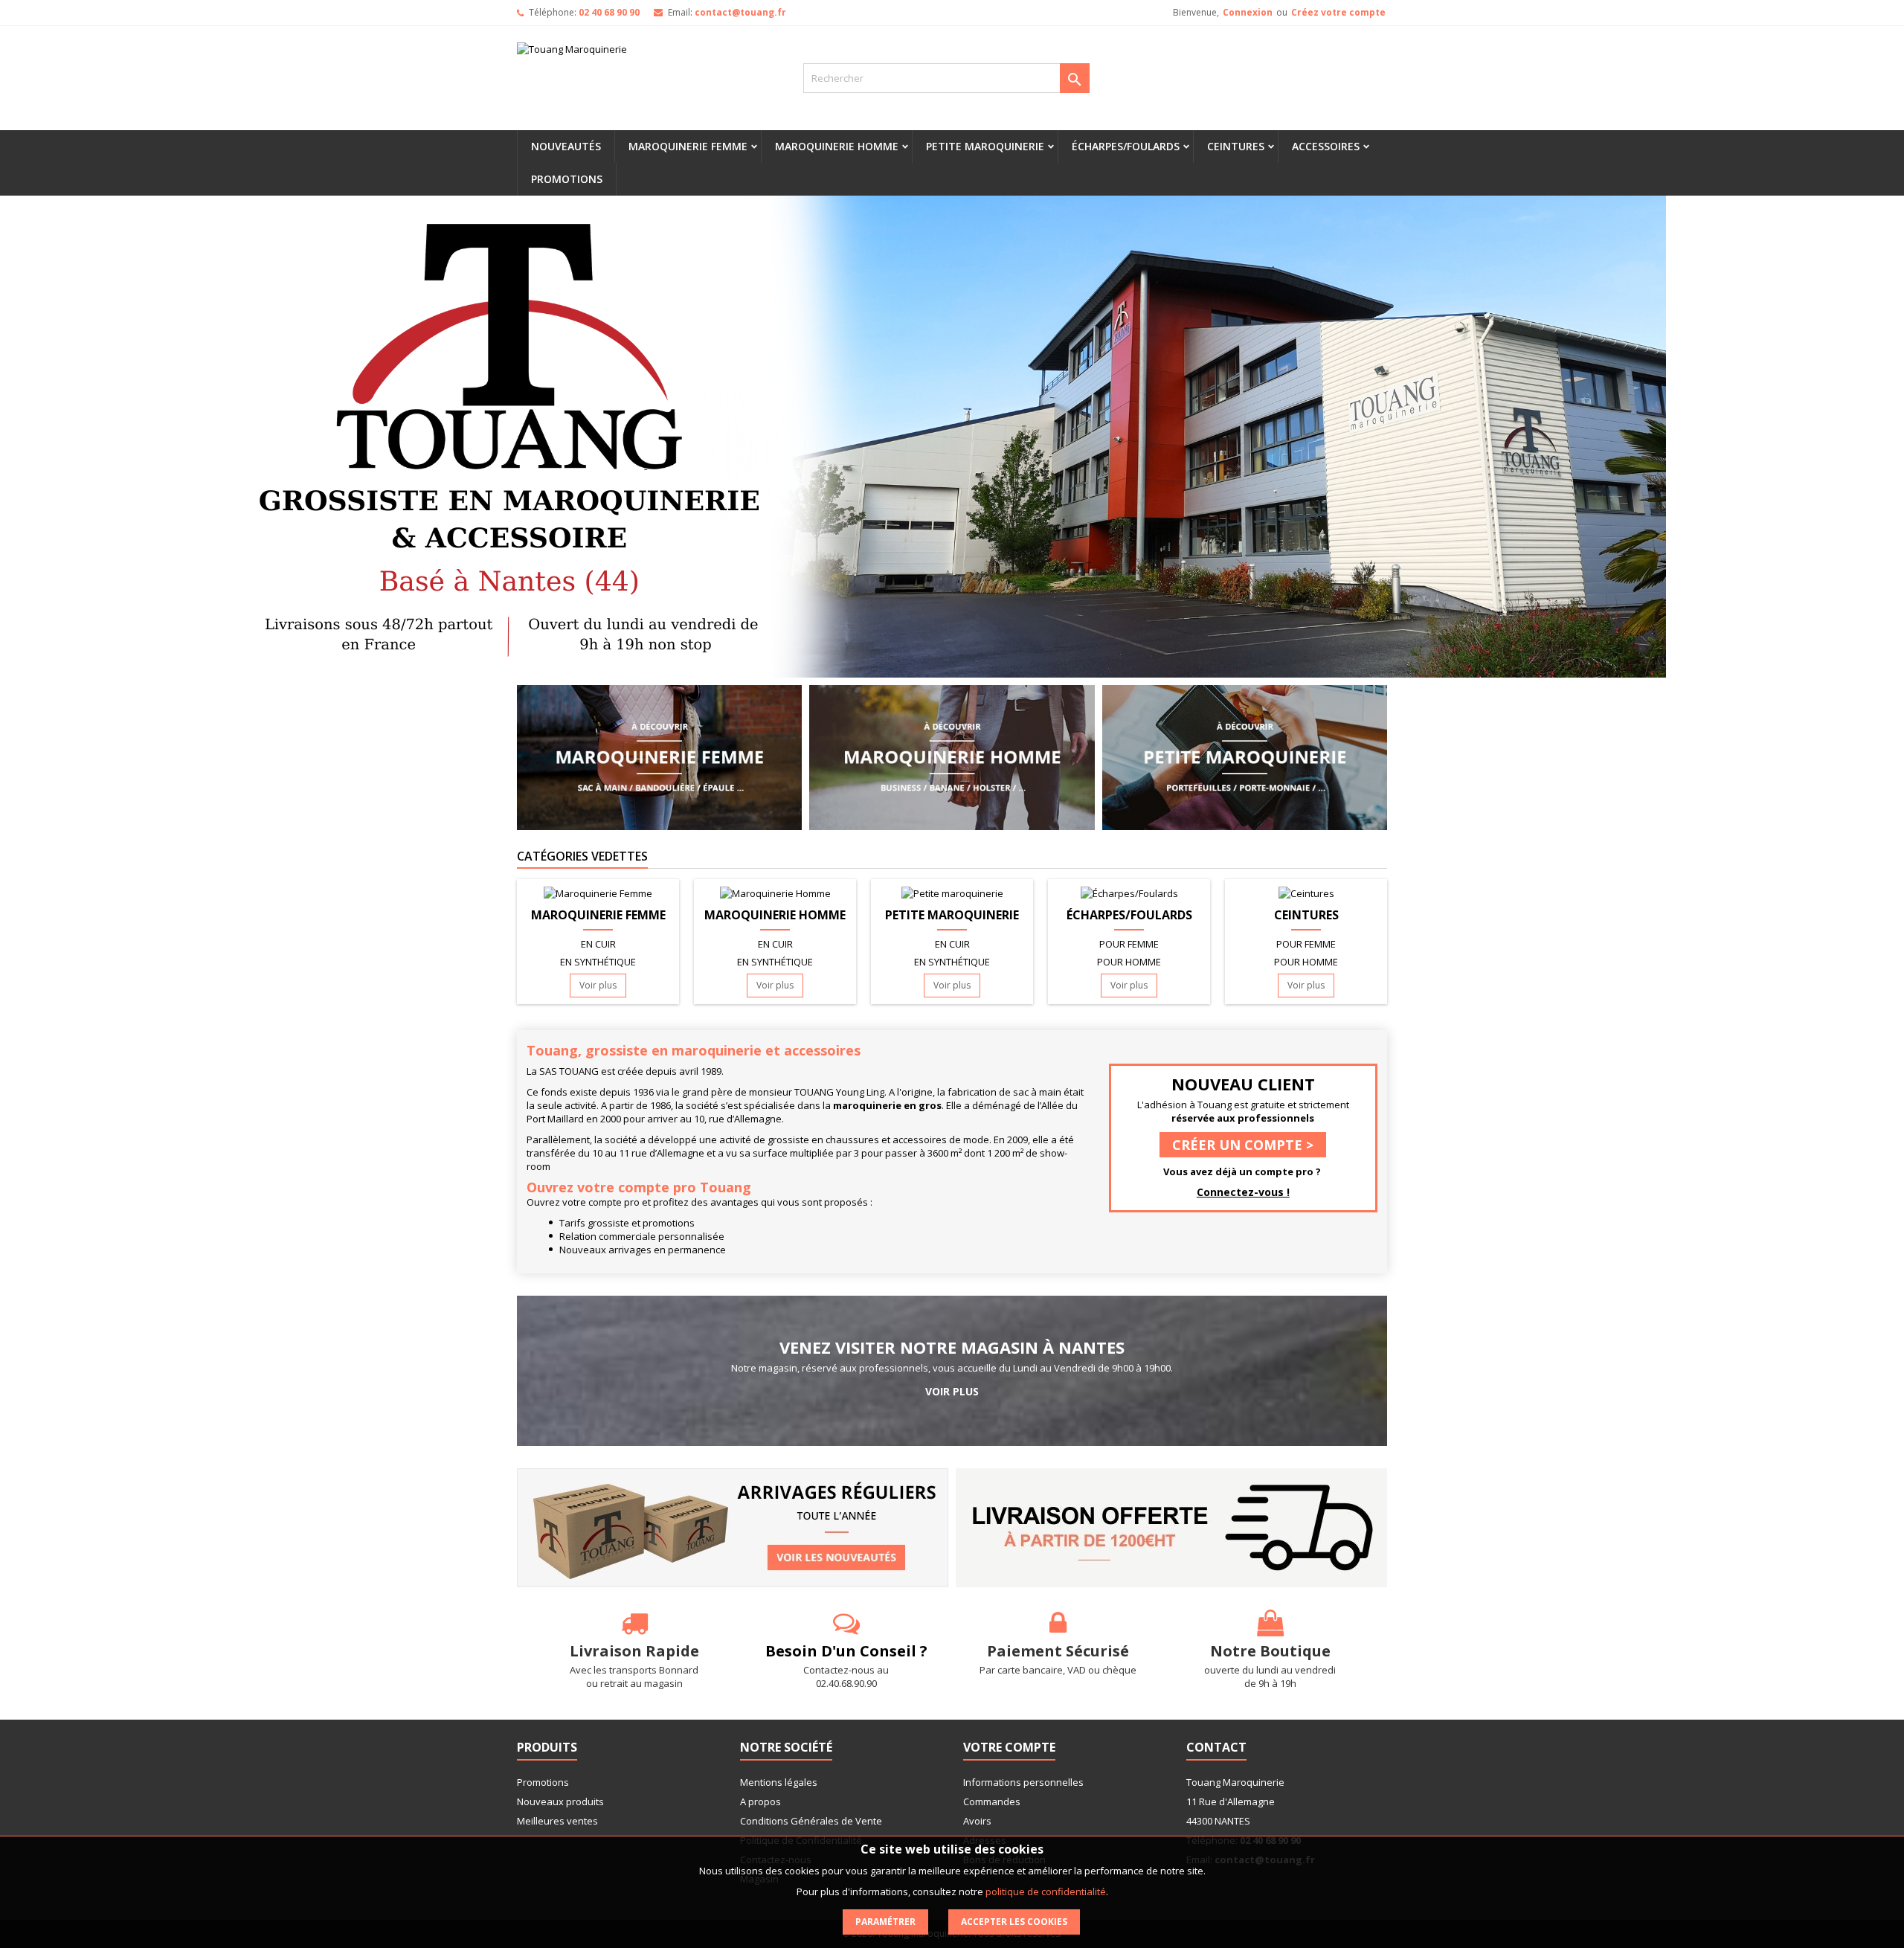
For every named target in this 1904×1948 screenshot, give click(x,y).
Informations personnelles (1023, 1782)
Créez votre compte (1338, 12)
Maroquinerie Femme (688, 146)
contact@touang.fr (740, 12)
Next (1679, 437)
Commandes (992, 1801)
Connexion (1248, 12)
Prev (225, 437)
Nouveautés (566, 146)
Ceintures (1236, 146)
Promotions (567, 179)
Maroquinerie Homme (837, 146)
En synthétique (598, 962)
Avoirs (977, 1821)
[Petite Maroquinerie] (1245, 756)
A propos (760, 1801)
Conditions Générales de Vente (811, 1821)
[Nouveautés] (733, 1527)
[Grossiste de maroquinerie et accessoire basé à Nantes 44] (952, 437)
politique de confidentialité (1046, 1891)
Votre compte (1009, 1747)
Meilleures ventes (557, 1821)
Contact (1216, 1747)
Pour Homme (1129, 962)
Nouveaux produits (560, 1801)
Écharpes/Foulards (1126, 146)
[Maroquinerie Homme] (952, 756)
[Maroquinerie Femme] (659, 756)
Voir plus (598, 985)
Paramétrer (885, 1922)
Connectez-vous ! (1243, 1192)
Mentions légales (779, 1782)
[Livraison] (1171, 1527)
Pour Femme (1129, 944)
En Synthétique (775, 962)
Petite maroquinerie (985, 146)
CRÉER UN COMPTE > (1243, 1145)
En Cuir (598, 944)
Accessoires (1326, 146)
